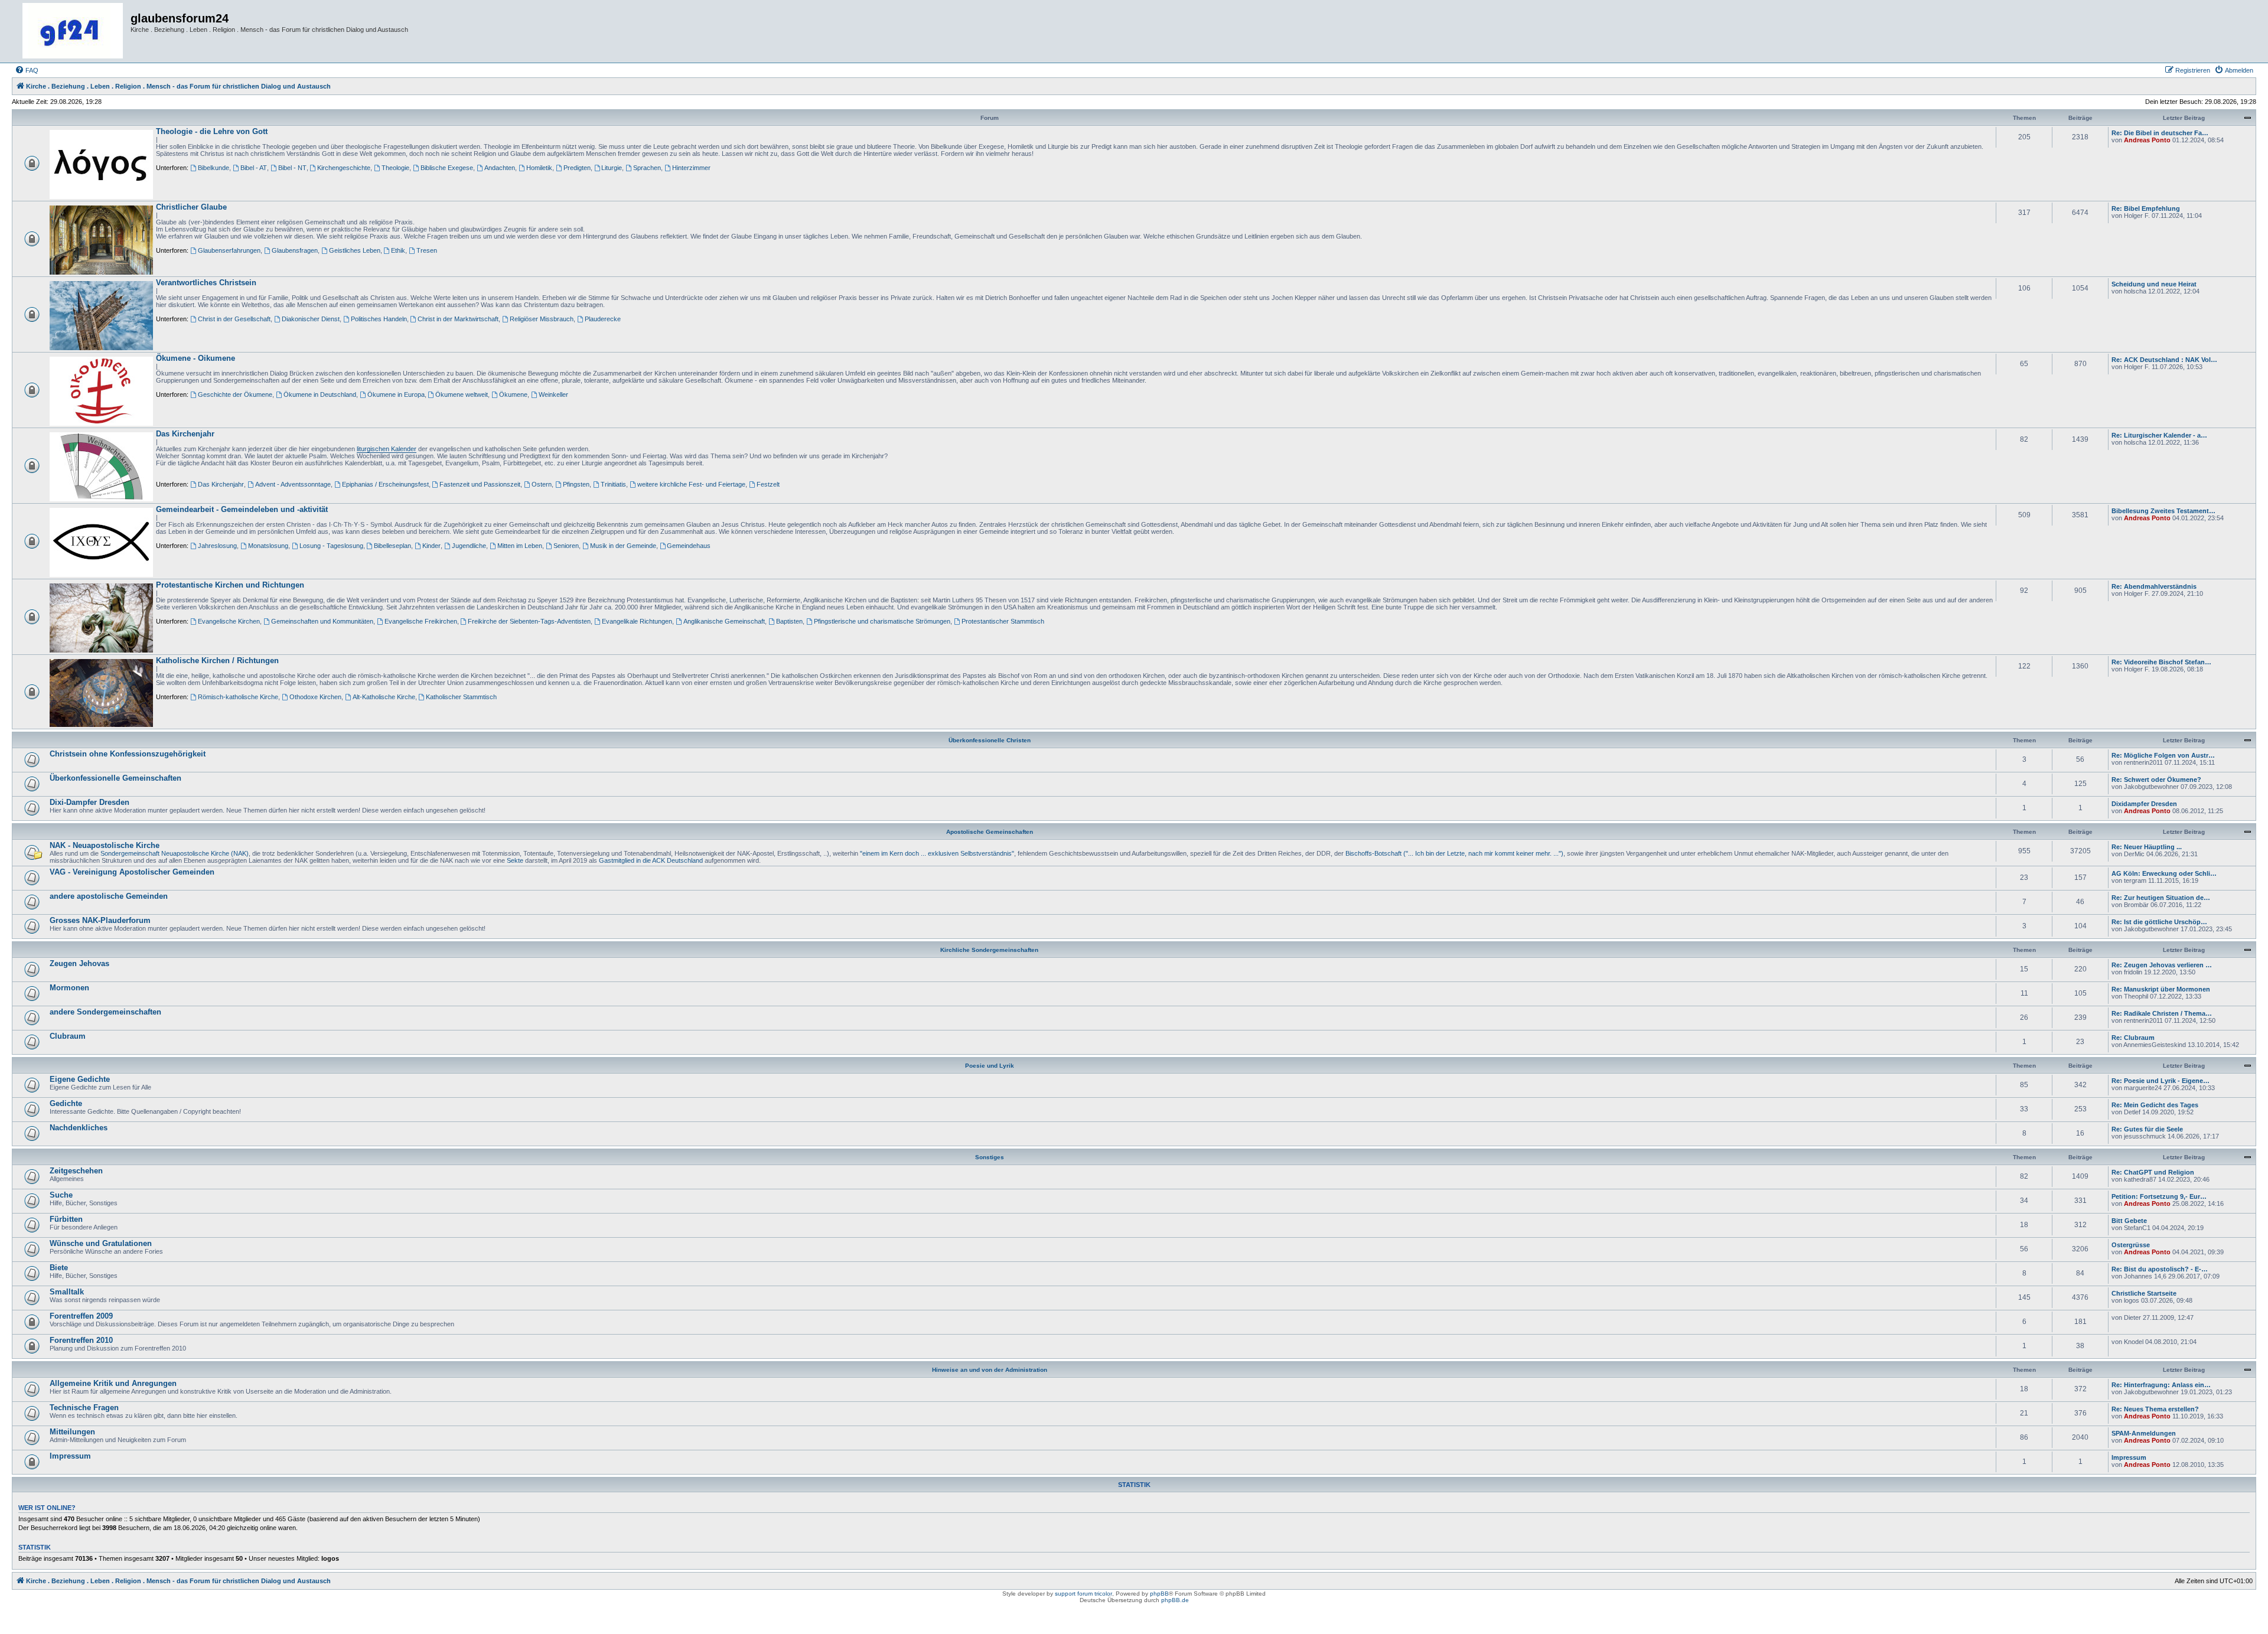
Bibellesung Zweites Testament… (2163, 511)
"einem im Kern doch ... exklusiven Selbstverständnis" (937, 853)
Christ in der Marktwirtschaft (458, 319)
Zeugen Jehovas (79, 963)
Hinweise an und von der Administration (990, 1370)
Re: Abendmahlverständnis (2154, 586)
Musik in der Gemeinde (623, 546)
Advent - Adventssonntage (293, 484)
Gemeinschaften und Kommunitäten (322, 621)
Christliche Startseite (2144, 1293)
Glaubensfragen (295, 250)
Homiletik (539, 168)
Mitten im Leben (520, 546)
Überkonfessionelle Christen (990, 740)
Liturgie (612, 168)
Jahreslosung (217, 546)
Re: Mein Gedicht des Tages (2155, 1105)
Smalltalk (67, 1292)
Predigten (577, 168)
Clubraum (68, 1036)
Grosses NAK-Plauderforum (100, 920)
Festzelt (768, 484)
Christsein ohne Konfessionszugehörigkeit (128, 754)
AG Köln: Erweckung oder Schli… (2164, 873)
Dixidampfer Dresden (2144, 804)
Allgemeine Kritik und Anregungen (113, 1383)
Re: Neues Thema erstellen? (2155, 1409)
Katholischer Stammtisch (461, 697)
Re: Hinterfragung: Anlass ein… (2161, 1385)
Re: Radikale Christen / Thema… (2162, 1013)
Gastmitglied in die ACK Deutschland (651, 860)
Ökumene (513, 394)
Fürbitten (66, 1219)
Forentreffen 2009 (81, 1316)
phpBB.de (1175, 1600)
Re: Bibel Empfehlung (2146, 208)
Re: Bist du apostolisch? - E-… (2160, 1269)
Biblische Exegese (447, 168)
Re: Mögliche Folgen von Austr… (2163, 755)
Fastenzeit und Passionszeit (480, 484)
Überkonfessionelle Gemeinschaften (115, 778)
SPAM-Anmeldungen (2144, 1433)
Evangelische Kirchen (229, 621)
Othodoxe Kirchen (315, 697)
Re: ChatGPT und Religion (2153, 1172)
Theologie (395, 168)
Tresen (427, 250)
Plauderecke (603, 319)
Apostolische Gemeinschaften (990, 832)
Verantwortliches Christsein (206, 283)
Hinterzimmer (691, 168)
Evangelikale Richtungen (637, 621)
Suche (61, 1195)
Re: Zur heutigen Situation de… (2161, 898)
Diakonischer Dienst (311, 319)
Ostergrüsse (2131, 1245)
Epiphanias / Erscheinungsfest (385, 484)
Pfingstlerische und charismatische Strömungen (882, 621)
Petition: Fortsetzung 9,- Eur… (2159, 1196)
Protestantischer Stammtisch (1003, 621)
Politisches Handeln (379, 319)
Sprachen (647, 168)
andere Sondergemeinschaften (105, 1012)
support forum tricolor (1084, 1594)
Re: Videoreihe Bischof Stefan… (2161, 662)
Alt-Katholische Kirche (384, 697)
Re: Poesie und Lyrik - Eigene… (2161, 1081)
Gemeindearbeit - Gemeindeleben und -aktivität (242, 509)
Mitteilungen (72, 1432)
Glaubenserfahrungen (229, 250)
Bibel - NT (292, 168)
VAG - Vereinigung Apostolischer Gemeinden (132, 872)
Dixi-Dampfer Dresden (89, 802)
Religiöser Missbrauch (542, 319)
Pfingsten (576, 484)
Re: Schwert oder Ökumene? (2156, 780)
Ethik (398, 250)
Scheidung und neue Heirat (2154, 284)
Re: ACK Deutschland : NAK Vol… (2164, 360)
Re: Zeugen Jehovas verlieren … (2162, 965)
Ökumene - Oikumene (195, 358)
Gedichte (66, 1103)
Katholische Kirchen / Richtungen (217, 661)
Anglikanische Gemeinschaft (724, 621)
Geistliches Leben (355, 250)
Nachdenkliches (79, 1128)
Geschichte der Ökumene (235, 394)
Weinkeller (553, 394)
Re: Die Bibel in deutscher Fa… (2160, 133)
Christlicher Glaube (191, 207)
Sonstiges (990, 1157)
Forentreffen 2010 (81, 1340)
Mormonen (69, 988)
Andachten (500, 168)
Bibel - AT (254, 168)
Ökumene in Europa (396, 394)
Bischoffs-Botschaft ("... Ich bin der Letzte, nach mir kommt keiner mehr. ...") (1454, 853)
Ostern (542, 484)
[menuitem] (27, 70)
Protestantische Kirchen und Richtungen (230, 585)
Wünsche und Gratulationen (101, 1243)
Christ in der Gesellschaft (234, 319)
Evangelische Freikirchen (421, 621)
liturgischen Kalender (387, 449)
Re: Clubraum (2133, 1038)
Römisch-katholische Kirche (238, 697)
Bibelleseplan (392, 546)
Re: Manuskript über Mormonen (2161, 989)
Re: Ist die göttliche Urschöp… (2159, 922)
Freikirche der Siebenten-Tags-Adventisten (529, 621)
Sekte (515, 860)
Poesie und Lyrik (990, 1066)
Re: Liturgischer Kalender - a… (2159, 435)
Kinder (431, 546)
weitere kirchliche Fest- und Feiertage (691, 484)
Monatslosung (268, 546)
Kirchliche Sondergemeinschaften (989, 950)
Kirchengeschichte (344, 168)
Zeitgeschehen (76, 1171)
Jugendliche (469, 546)
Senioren (566, 546)
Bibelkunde (214, 168)
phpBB (1159, 1594)
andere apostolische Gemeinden (109, 896)
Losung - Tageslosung (331, 546)
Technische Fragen (84, 1408)
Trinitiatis (613, 484)
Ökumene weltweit (462, 394)
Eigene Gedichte (80, 1079)
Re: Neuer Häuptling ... (2147, 847)
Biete (59, 1268)
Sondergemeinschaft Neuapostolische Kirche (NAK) (175, 853)
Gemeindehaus (689, 546)
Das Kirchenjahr (185, 434)
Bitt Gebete (2129, 1221)
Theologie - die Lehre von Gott (212, 131)
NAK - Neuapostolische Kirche (105, 845)
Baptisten (789, 621)
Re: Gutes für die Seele (2147, 1129)
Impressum (70, 1456)
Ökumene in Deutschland (320, 394)
